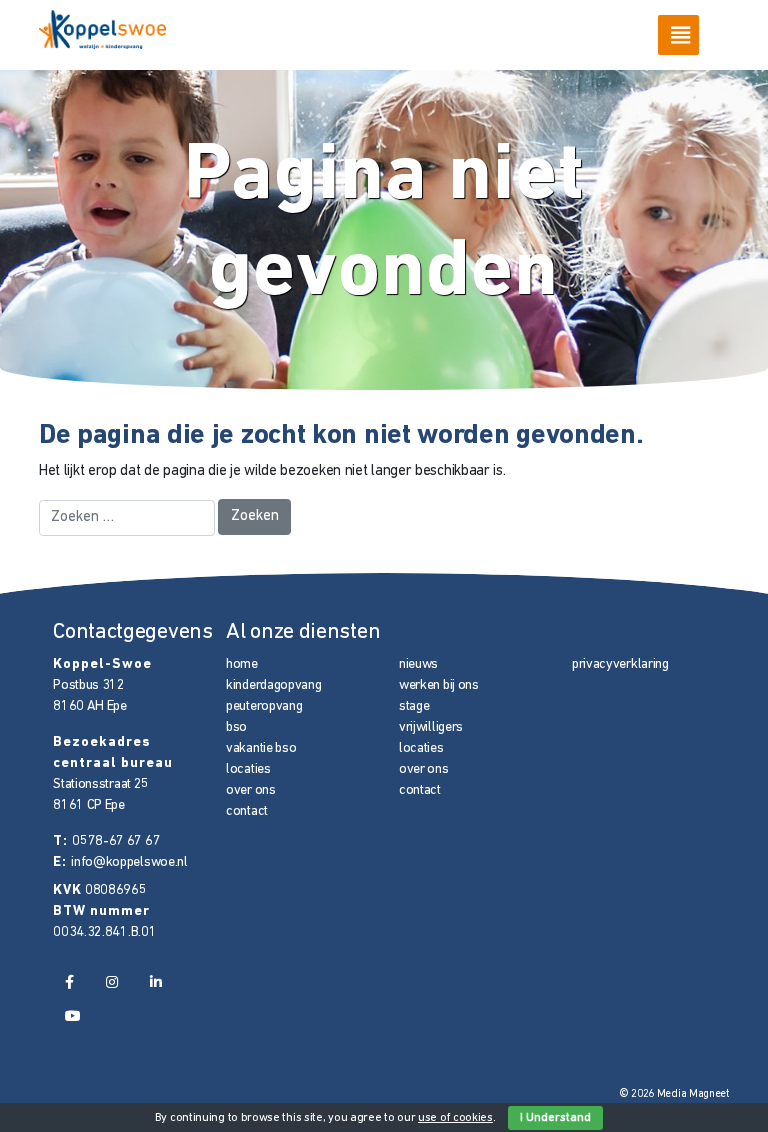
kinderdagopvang (273, 685)
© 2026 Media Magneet (674, 1094)
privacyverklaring (620, 664)
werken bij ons (439, 685)
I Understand (555, 1118)
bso (236, 727)
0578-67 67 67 (116, 841)
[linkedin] (156, 983)
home (242, 664)
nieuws (418, 664)
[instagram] (112, 983)
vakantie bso (261, 748)
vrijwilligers (431, 727)
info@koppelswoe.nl (129, 862)
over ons (251, 790)
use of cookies (455, 1118)
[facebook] (69, 983)
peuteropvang (264, 706)
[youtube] (73, 1017)
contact (247, 811)
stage (414, 706)
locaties (248, 769)
